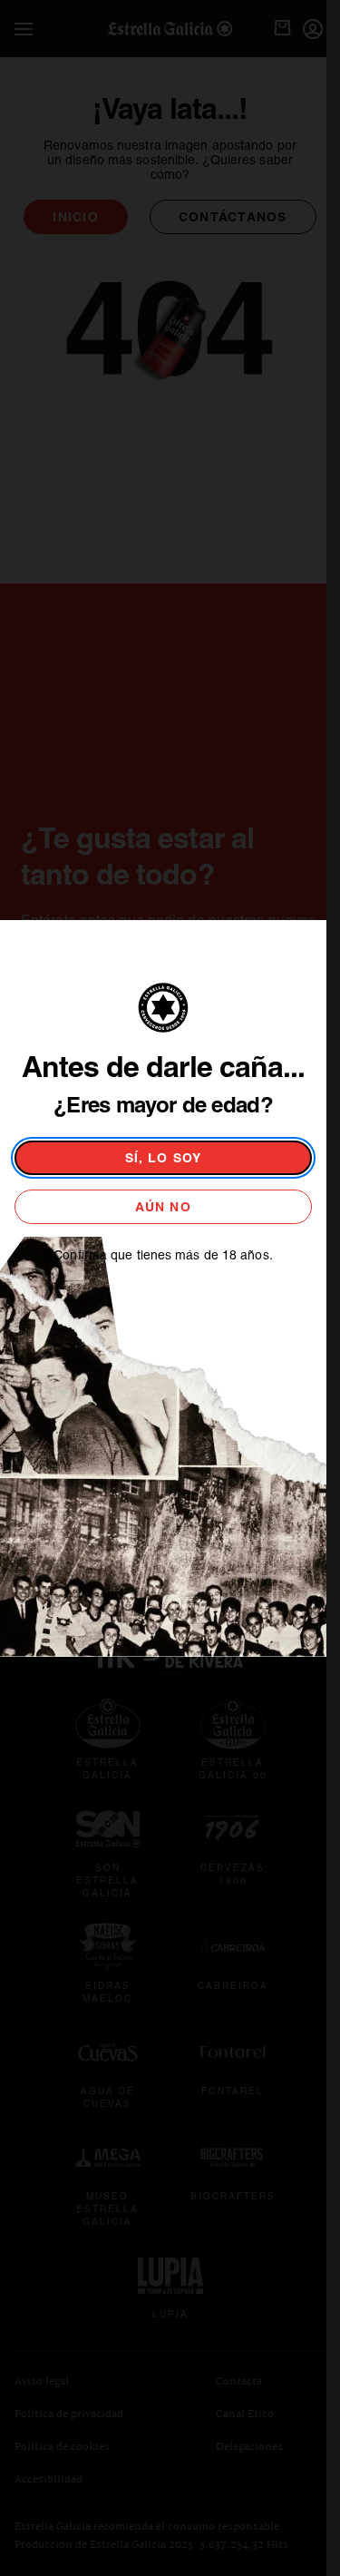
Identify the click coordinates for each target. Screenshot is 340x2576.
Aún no (163, 1207)
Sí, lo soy (164, 1158)
